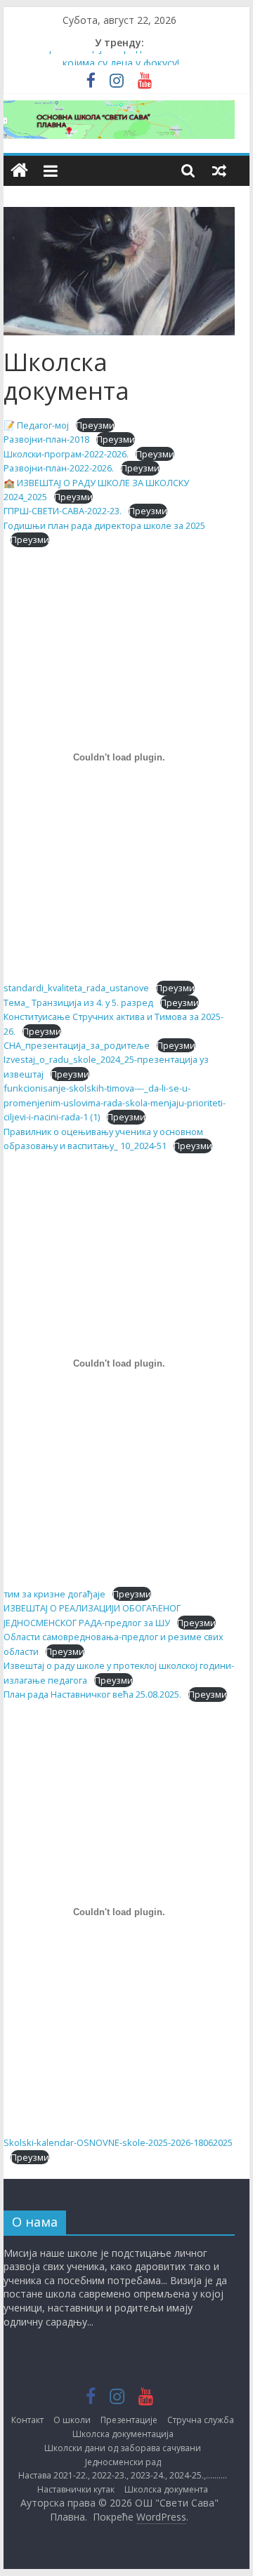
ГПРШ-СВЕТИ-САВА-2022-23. (63, 511)
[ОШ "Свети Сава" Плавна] (19, 171)
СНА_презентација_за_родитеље (77, 1045)
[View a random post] (219, 170)
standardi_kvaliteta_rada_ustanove (76, 988)
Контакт (27, 2420)
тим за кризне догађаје (54, 1594)
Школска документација (123, 2434)
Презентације (129, 2420)
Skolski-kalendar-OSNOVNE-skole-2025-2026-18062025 (118, 2142)
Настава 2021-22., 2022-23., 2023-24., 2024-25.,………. (123, 2475)
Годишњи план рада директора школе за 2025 (104, 525)
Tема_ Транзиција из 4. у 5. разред (78, 1002)
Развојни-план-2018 (46, 439)
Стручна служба (201, 2420)
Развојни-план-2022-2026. (59, 468)
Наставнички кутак (76, 2489)
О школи (72, 2420)
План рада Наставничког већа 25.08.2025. (92, 1694)
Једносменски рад (123, 2462)
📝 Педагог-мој (36, 425)
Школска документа (166, 2489)
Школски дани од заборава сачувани (123, 2448)
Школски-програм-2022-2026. (66, 454)
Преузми (95, 425)
